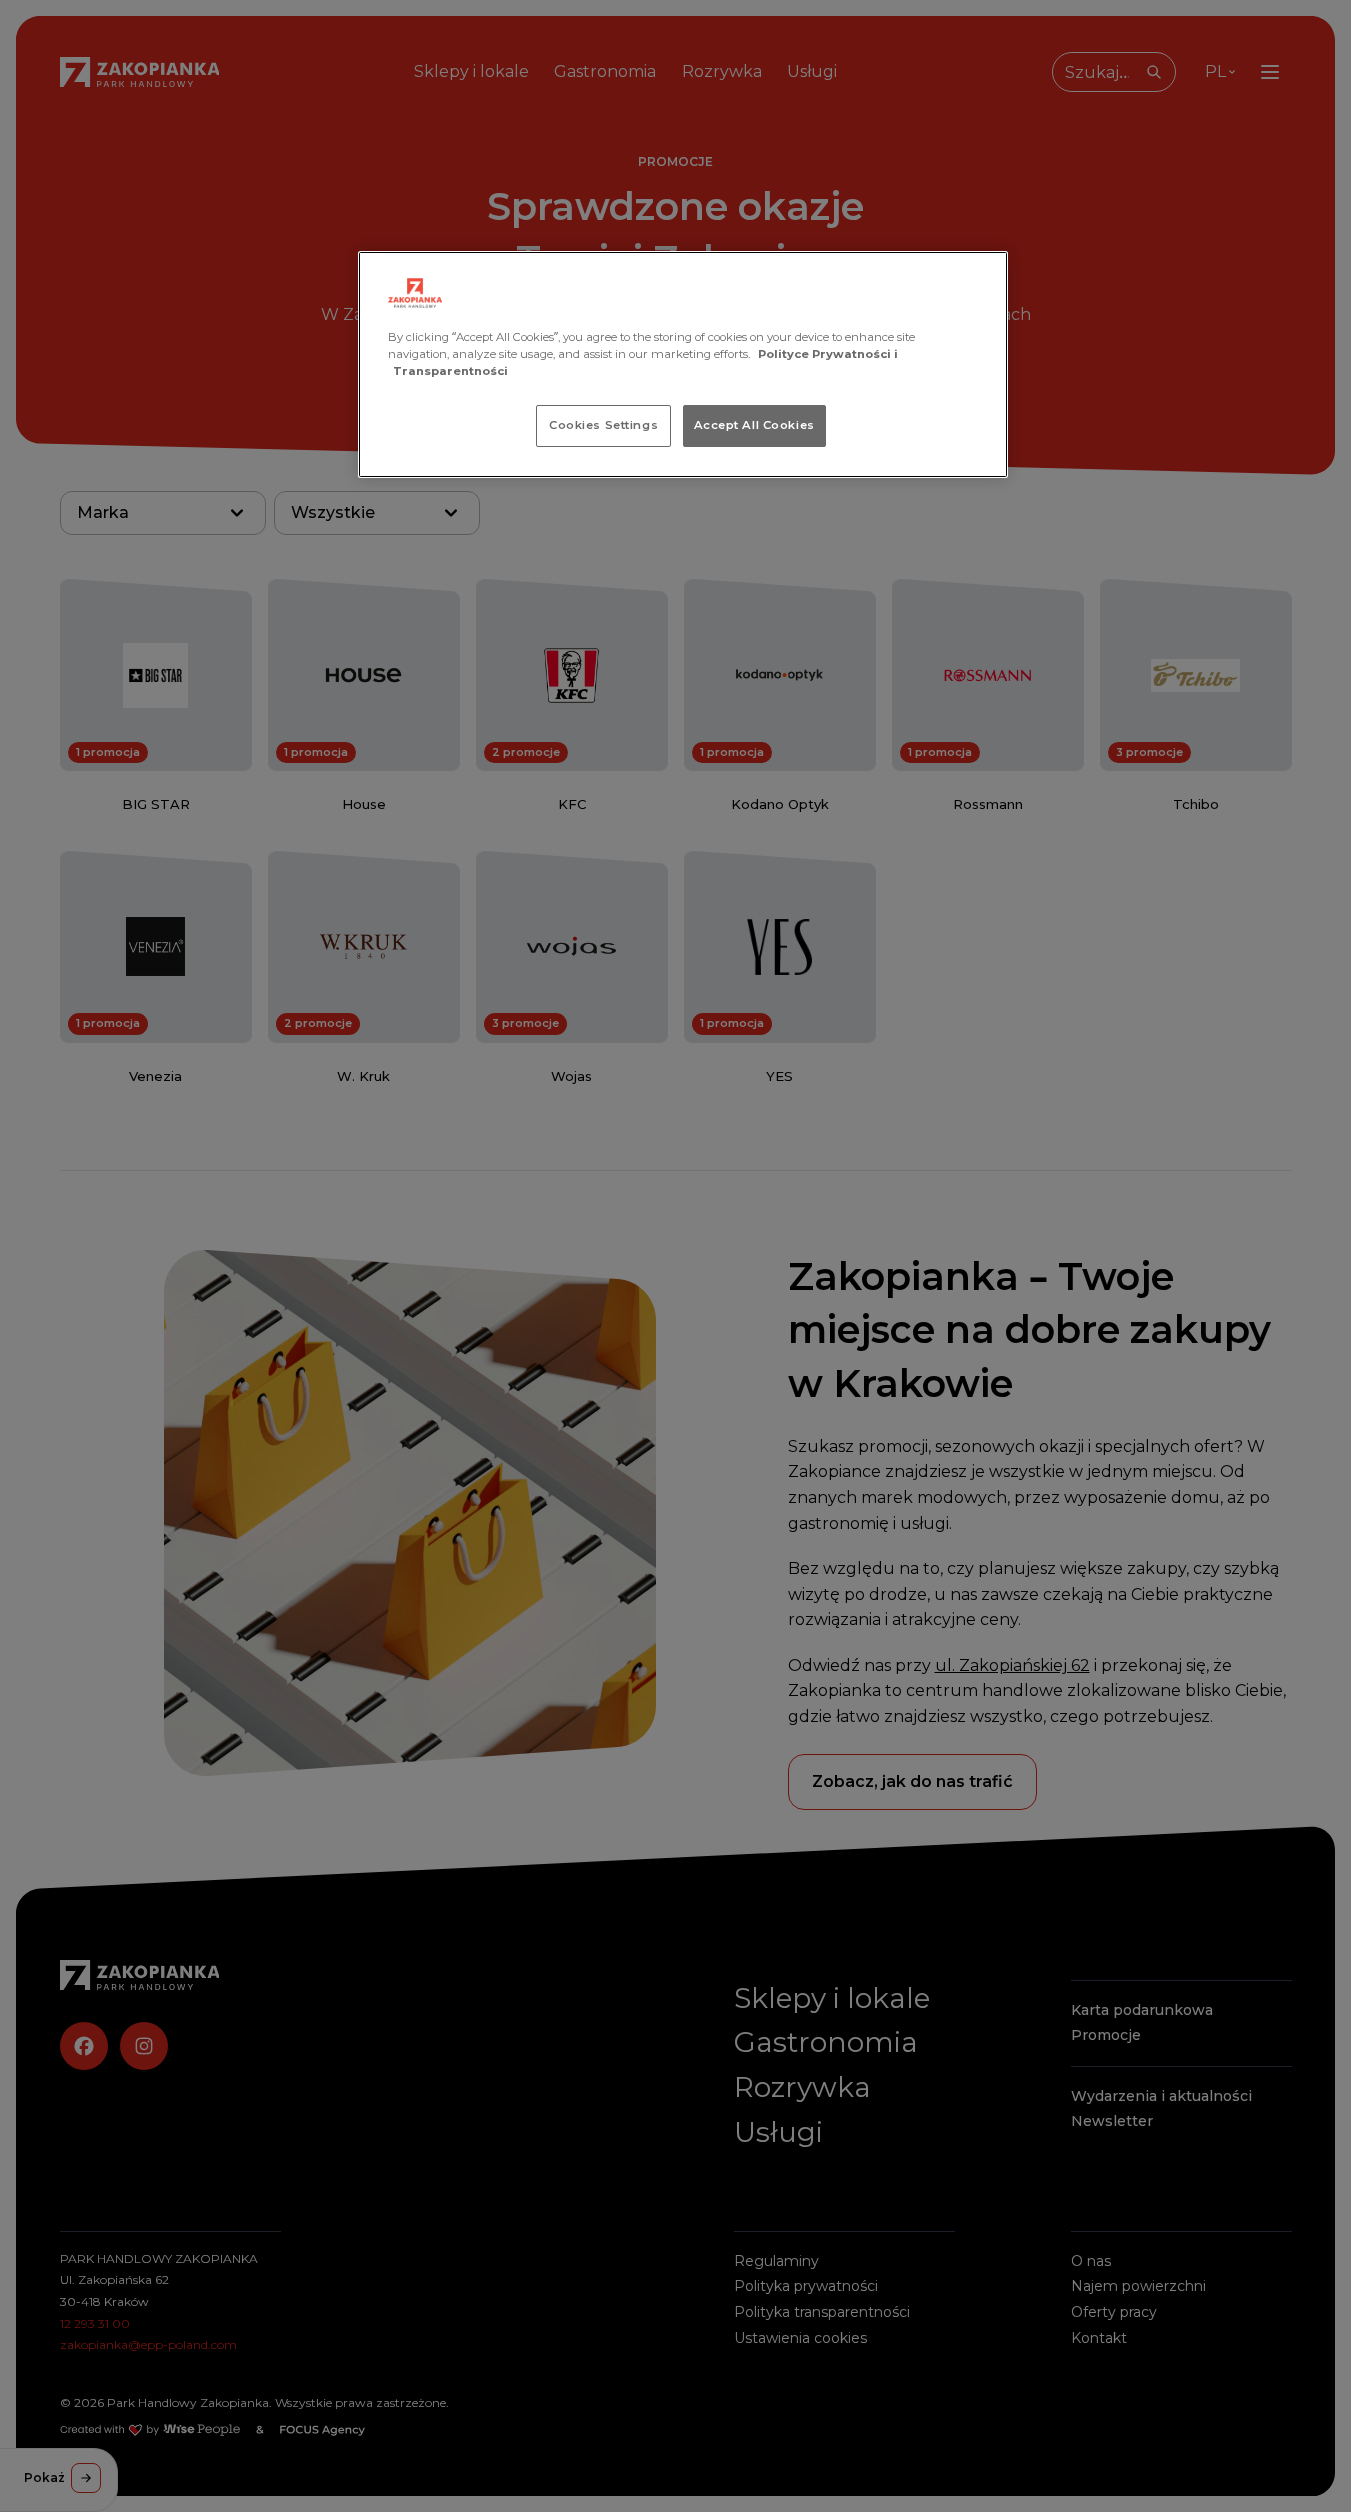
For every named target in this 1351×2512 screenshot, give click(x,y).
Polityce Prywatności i (828, 354)
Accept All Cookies (754, 425)
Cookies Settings (603, 425)
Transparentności (450, 371)
